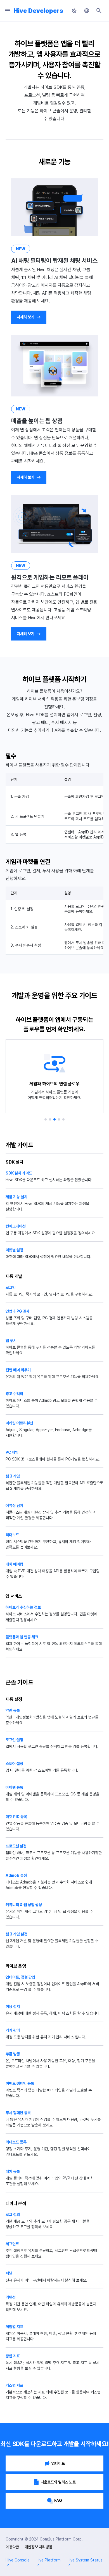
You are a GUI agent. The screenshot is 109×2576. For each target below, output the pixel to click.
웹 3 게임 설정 (16, 1934)
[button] (46, 1119)
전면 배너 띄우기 (18, 1370)
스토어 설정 (14, 1764)
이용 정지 (13, 2007)
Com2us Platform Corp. (61, 2539)
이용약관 (12, 2547)
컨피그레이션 (16, 1226)
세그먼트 (12, 2244)
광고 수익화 (14, 1394)
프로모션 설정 (16, 1846)
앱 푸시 (11, 1341)
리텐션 (11, 2297)
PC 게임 (12, 1452)
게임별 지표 (14, 2327)
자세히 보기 (26, 317)
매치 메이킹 (14, 1564)
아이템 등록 (14, 1787)
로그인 (11, 1287)
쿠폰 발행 (13, 2054)
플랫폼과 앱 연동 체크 (22, 1637)
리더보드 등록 (16, 2142)
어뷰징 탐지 (14, 1506)
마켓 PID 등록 (16, 1817)
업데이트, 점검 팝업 (20, 1977)
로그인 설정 (14, 1740)
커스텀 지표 (14, 2385)
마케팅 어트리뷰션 (19, 1423)
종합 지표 (13, 2356)
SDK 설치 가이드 (19, 1173)
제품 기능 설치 (16, 1197)
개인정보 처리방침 (38, 2547)
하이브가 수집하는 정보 (23, 1607)
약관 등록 (13, 1710)
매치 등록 (13, 2171)
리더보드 (12, 1535)
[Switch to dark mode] (74, 11)
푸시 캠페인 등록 (18, 2113)
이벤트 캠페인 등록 (20, 2083)
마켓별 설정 (14, 1250)
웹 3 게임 (13, 1476)
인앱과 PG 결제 (18, 1311)
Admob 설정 (16, 1875)
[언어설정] (87, 11)
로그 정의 (13, 2215)
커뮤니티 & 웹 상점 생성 (24, 1905)
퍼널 (9, 2273)
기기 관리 (13, 2030)
